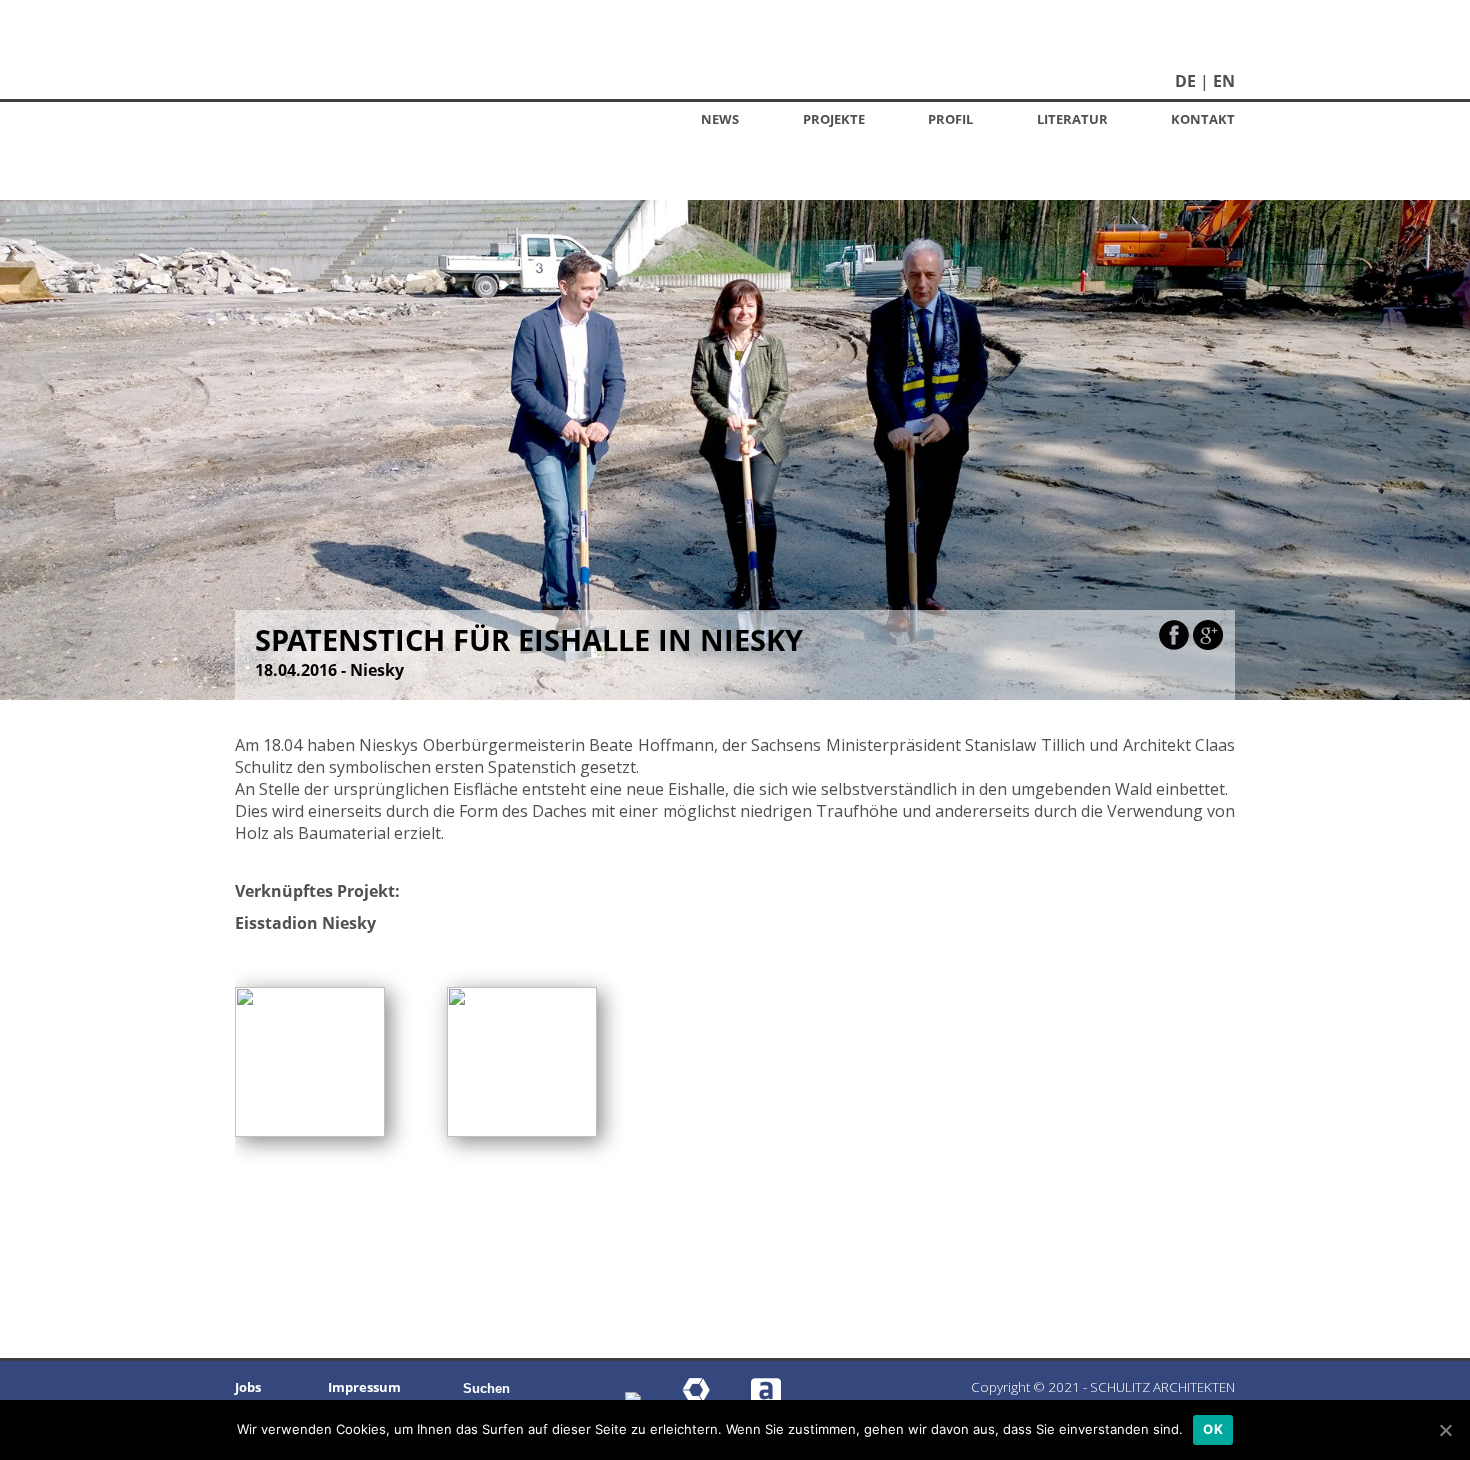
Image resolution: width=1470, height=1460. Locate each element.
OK (1213, 1429)
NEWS (720, 119)
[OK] (1445, 1430)
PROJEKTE (834, 119)
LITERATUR (1072, 119)
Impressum (364, 1387)
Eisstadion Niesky (305, 923)
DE (1185, 81)
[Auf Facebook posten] (1174, 644)
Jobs (248, 1387)
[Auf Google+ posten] (1208, 644)
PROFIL (950, 119)
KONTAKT (1203, 119)
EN (1224, 81)
